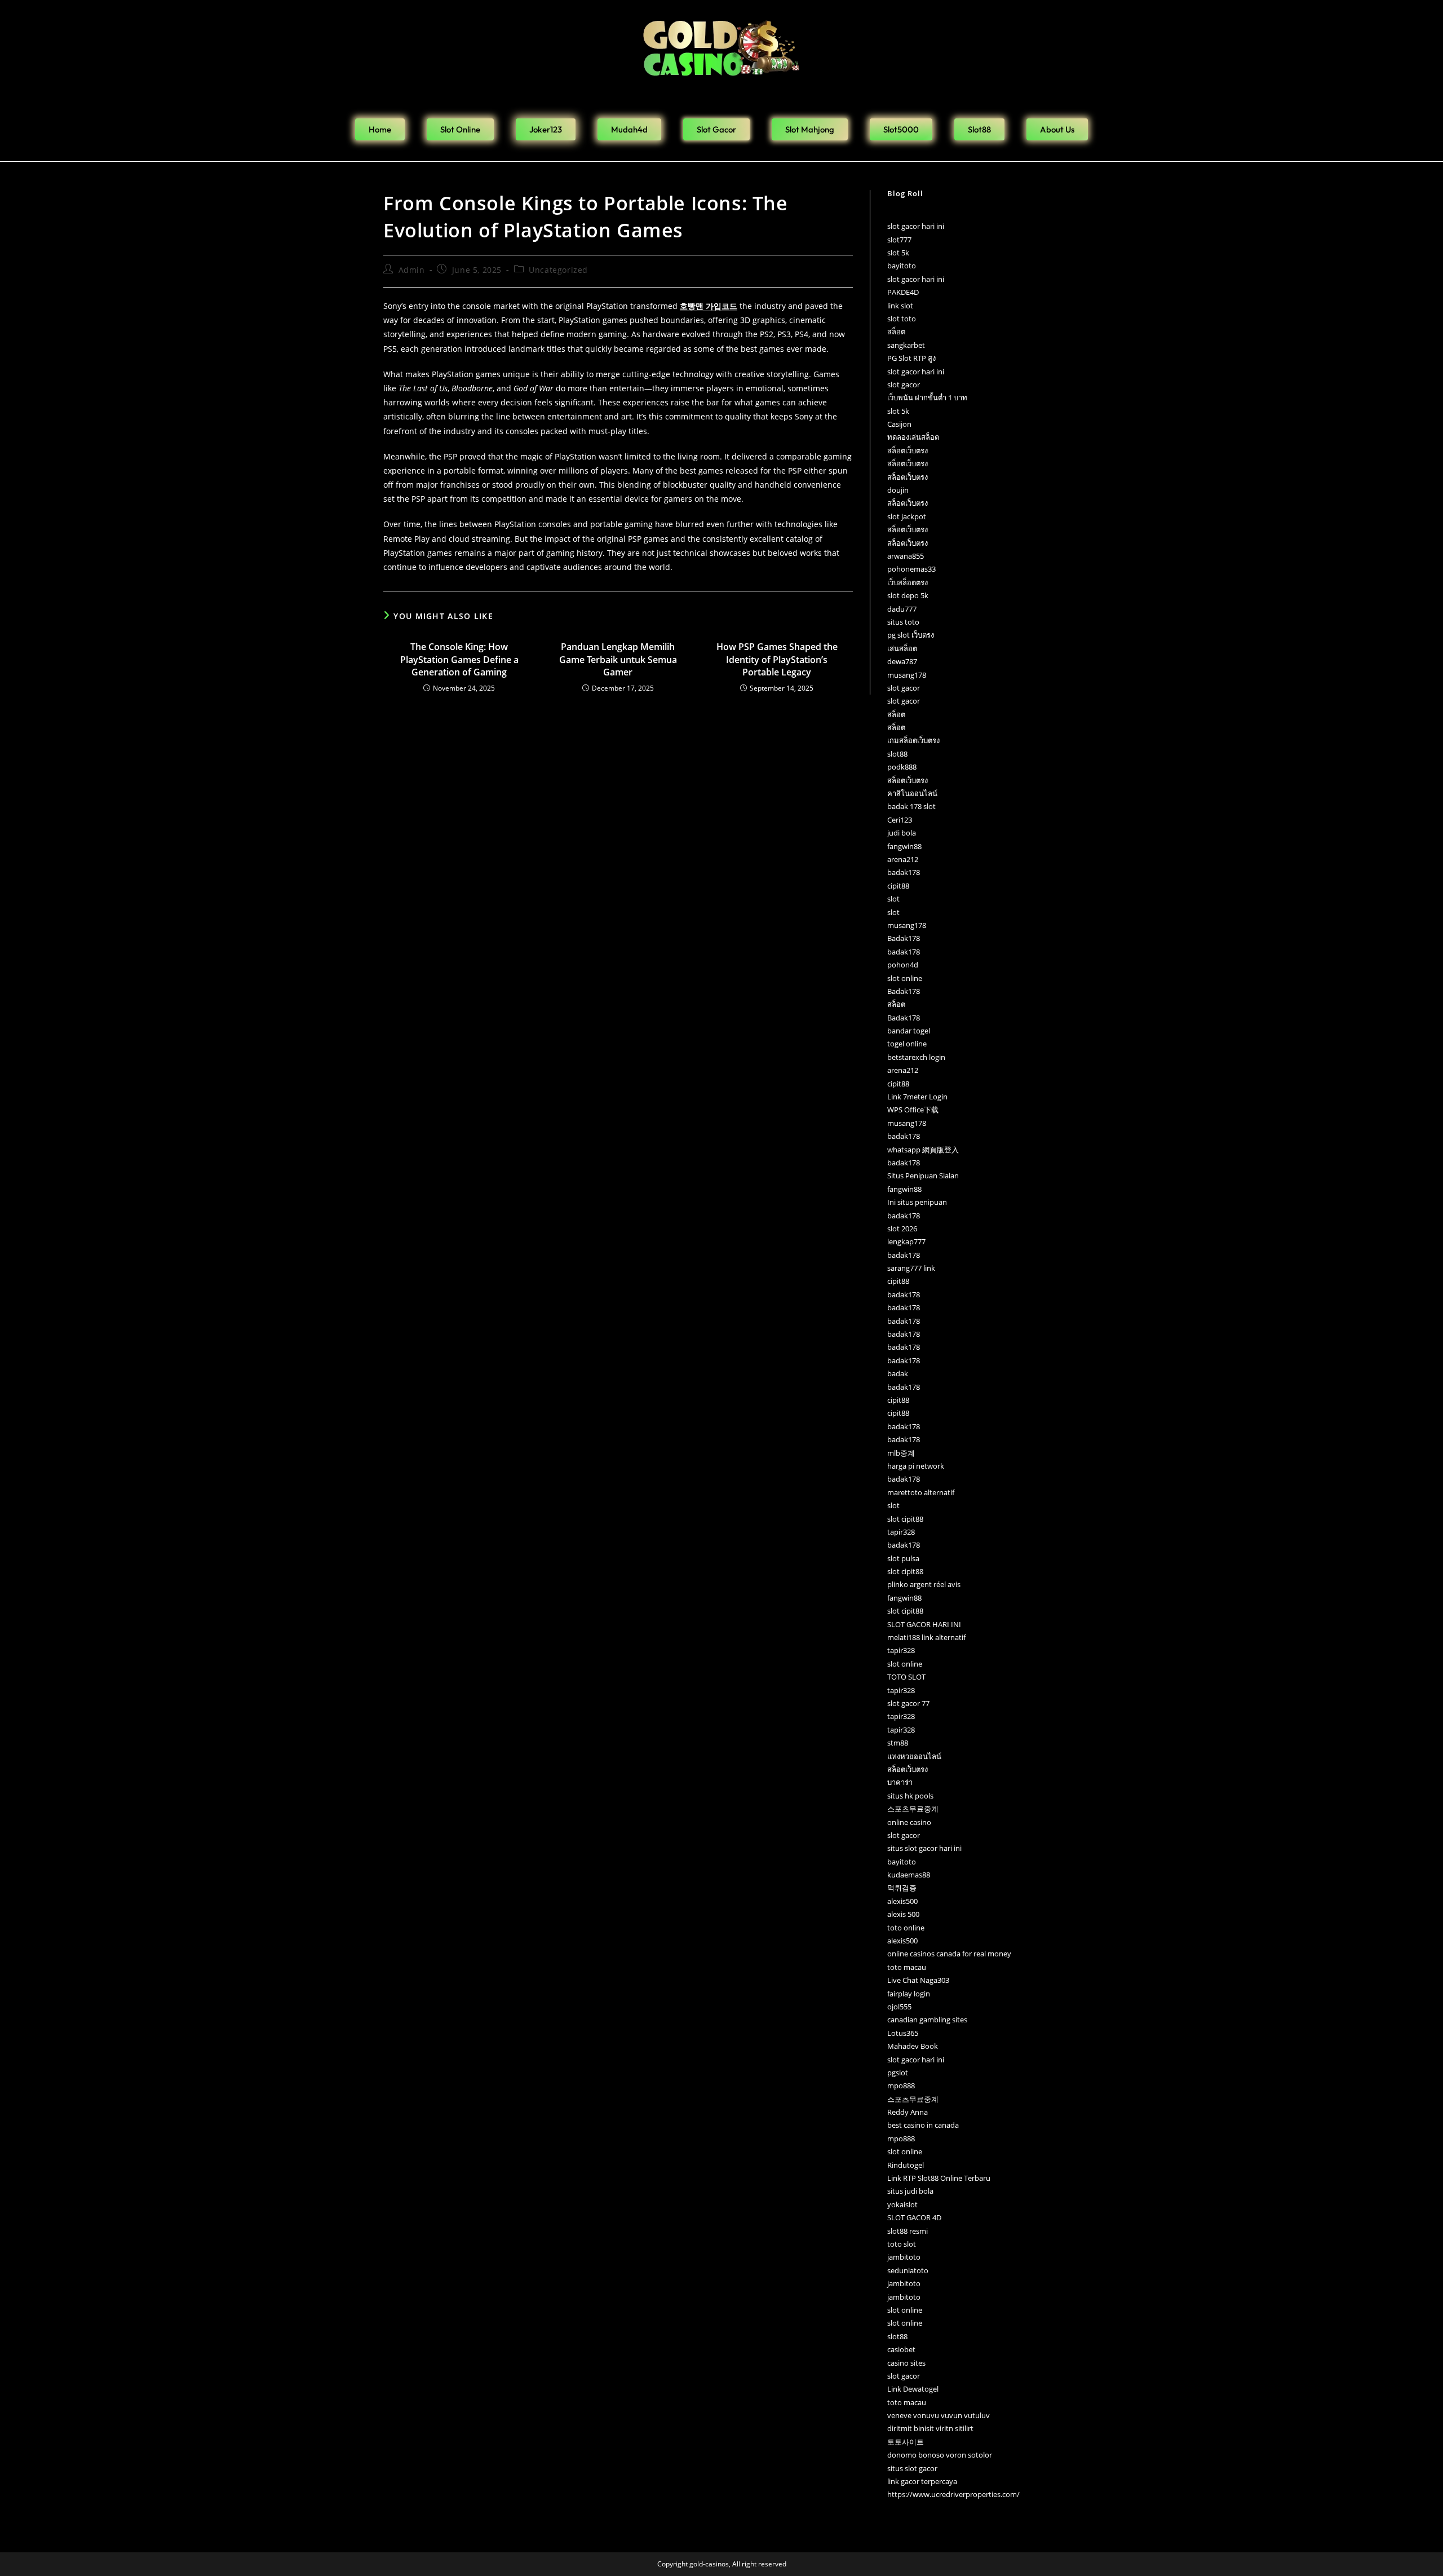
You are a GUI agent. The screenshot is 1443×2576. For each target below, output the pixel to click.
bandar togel (909, 1031)
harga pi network (916, 1466)
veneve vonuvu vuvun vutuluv (939, 2415)
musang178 (907, 675)
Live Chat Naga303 (918, 1980)
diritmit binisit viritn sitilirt (930, 2428)
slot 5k (898, 253)
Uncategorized (558, 270)
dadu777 (902, 609)
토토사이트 (906, 2442)
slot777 (899, 240)
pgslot (898, 2073)
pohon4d (903, 965)
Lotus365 (903, 2033)
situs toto (903, 622)
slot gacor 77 (908, 1703)
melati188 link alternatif (926, 1637)
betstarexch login (916, 1057)
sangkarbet (906, 345)
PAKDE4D (903, 292)
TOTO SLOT (906, 1677)
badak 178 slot (911, 806)
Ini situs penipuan (917, 1202)
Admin (412, 270)
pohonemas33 (911, 569)
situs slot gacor (912, 2468)
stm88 (898, 1743)
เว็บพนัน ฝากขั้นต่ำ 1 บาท (927, 397)
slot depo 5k (908, 595)
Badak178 (904, 938)
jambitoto (904, 2257)
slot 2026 (902, 1229)
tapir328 (901, 1532)
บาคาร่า (900, 1782)
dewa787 (902, 661)
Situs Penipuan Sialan (923, 1176)
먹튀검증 (902, 1888)
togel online (907, 1044)
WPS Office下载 (913, 1110)
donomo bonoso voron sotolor (940, 2455)
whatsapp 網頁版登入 (923, 1150)
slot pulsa (903, 1558)
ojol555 (899, 2007)
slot (893, 899)
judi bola (902, 833)
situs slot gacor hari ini (924, 1848)
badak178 (904, 872)
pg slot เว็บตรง (911, 635)
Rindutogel (906, 2165)
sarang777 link (911, 1268)
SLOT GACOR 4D (914, 2217)
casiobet (901, 2349)
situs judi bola (910, 2191)
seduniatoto (908, 2270)
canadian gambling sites (927, 2020)
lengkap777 (906, 1241)
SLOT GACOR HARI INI (924, 1624)
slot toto (902, 319)
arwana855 (906, 556)
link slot (900, 306)
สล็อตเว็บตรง (908, 450)
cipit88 (898, 886)
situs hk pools (910, 1796)
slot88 (897, 754)
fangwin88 (904, 846)
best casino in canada (923, 2125)
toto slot (902, 2244)
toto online (906, 1928)
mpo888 (901, 2085)
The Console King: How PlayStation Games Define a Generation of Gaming (459, 659)
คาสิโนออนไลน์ (912, 793)
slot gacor (904, 385)
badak (898, 1373)
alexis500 (902, 1901)
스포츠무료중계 (913, 1809)
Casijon (899, 424)
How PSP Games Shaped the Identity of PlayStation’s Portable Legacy (777, 659)
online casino (909, 1822)
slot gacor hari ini (916, 226)
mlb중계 (901, 1453)
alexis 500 (903, 1914)
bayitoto (902, 266)
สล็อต (896, 332)
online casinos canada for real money (949, 1954)
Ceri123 (900, 820)
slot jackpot (907, 516)
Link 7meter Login (917, 1097)
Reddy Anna (908, 2112)
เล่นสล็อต (902, 648)
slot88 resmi (908, 2231)
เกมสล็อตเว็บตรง (913, 740)
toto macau (907, 1967)
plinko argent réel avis (924, 1584)
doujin (898, 490)
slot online (905, 978)
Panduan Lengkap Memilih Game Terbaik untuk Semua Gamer (618, 659)
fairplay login (909, 1994)
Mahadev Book (913, 2046)
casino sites (906, 2363)
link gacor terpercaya (922, 2481)
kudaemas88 (909, 1875)
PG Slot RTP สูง (911, 358)
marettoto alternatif (921, 1492)
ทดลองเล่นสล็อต (913, 437)
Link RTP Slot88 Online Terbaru (939, 2178)
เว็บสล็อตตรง (908, 582)
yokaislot (902, 2204)
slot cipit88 (905, 1519)
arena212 (903, 859)
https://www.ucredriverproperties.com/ (953, 2494)
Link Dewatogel (913, 2389)
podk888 (902, 767)
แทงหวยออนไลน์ (914, 1756)
